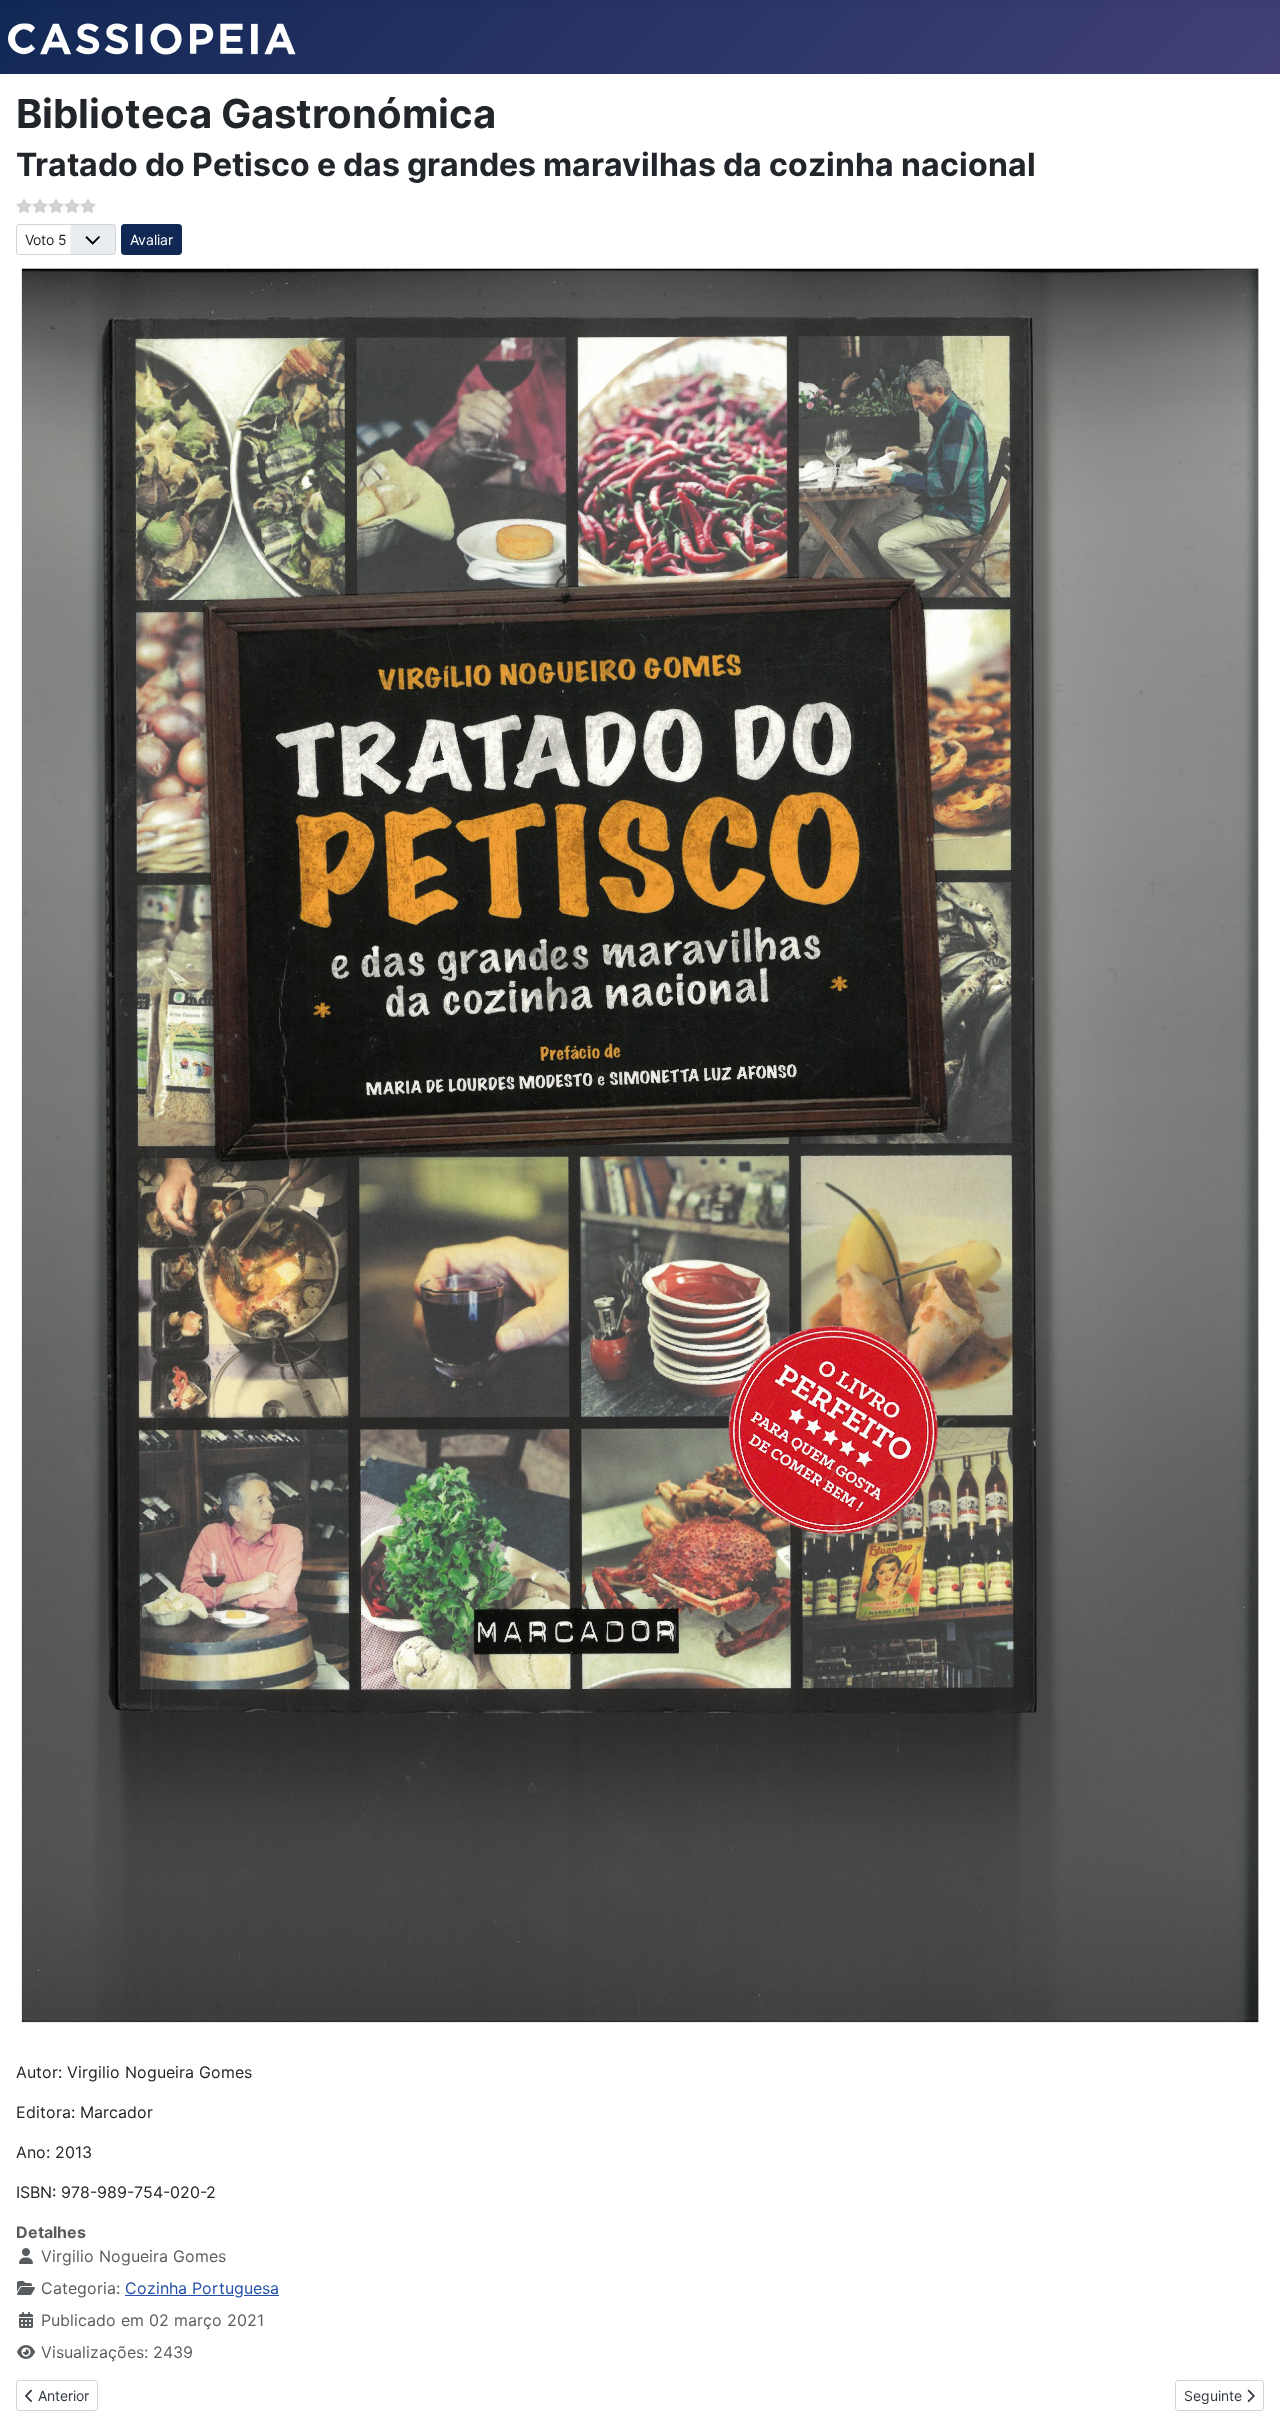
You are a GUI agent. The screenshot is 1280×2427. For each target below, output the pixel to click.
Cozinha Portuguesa (202, 2288)
